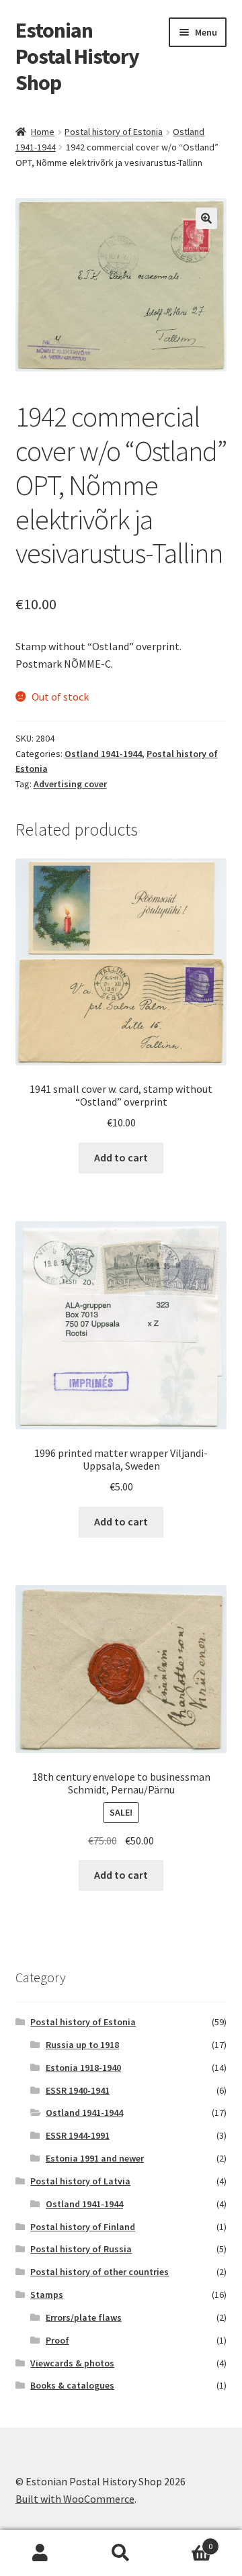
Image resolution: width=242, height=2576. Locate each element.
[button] (206, 218)
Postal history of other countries (99, 2272)
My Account (40, 2553)
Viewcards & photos (72, 2363)
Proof (57, 2340)
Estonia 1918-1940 (83, 2068)
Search (121, 2553)
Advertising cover (70, 784)
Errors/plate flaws (84, 2317)
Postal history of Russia (81, 2249)
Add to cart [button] (121, 1157)
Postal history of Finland (83, 2227)
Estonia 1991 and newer (95, 2158)
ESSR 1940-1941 (78, 2090)
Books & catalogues (72, 2385)
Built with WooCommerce (75, 2499)
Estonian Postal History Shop (77, 56)
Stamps (47, 2295)
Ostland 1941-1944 (103, 754)
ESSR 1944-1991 (78, 2135)
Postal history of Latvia (80, 2181)
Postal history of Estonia (114, 132)
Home (43, 132)
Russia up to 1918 (82, 2045)
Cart (187, 2541)
